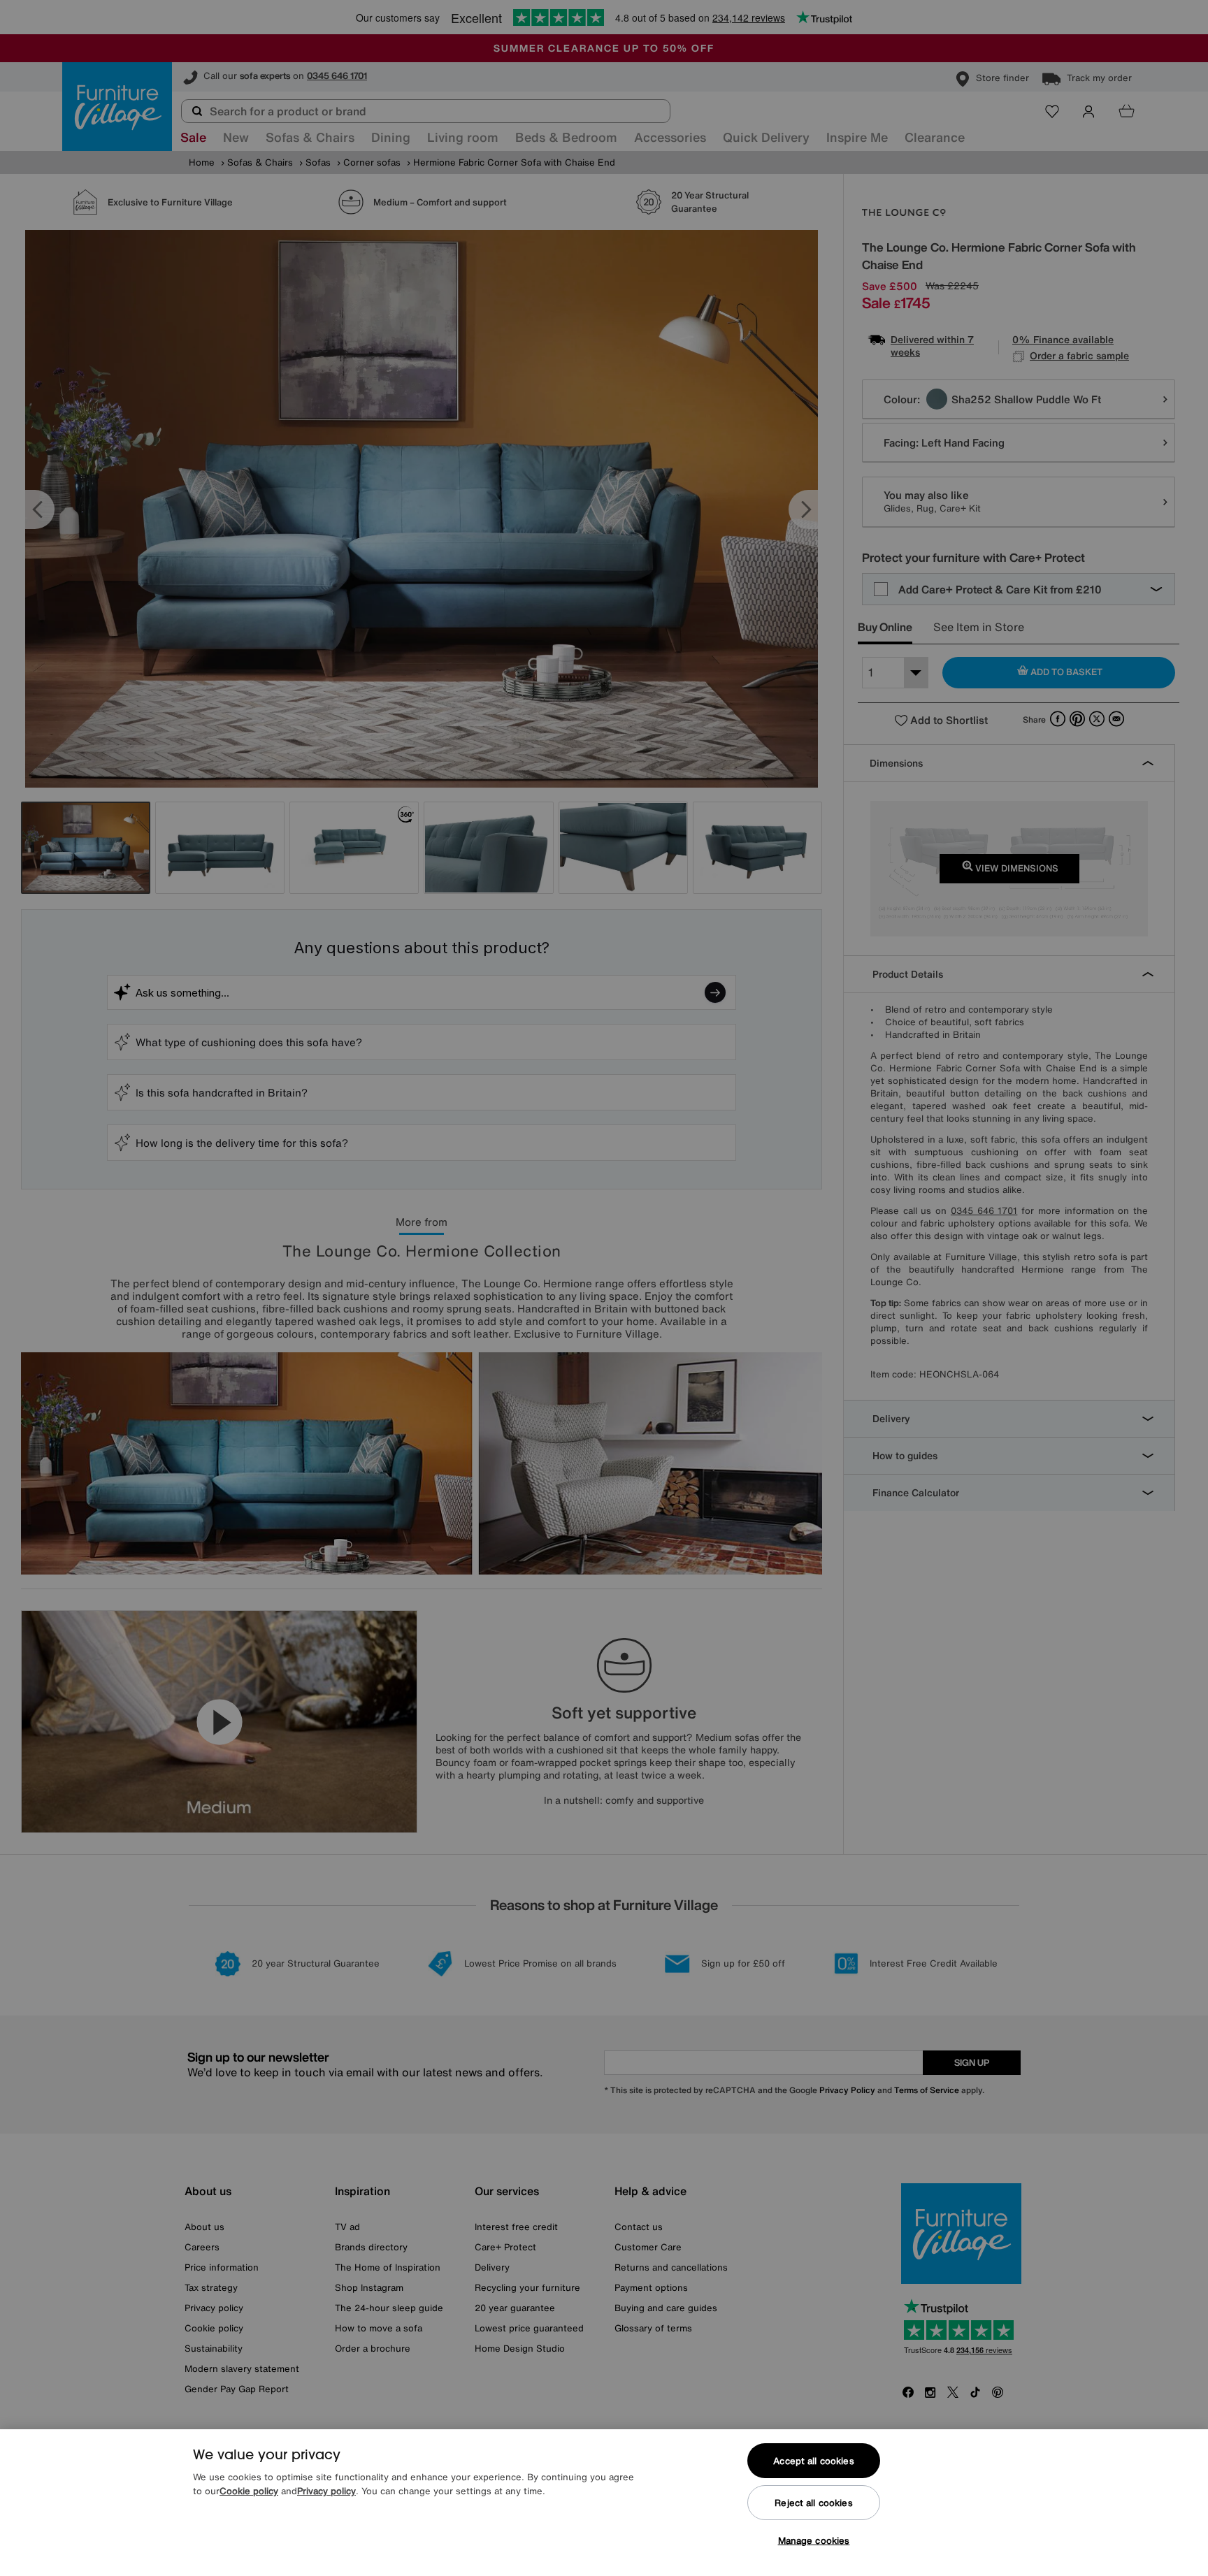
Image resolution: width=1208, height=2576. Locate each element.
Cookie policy (249, 2491)
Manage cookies (814, 2541)
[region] (604, 2503)
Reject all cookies (813, 2503)
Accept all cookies (813, 2461)
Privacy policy (326, 2491)
